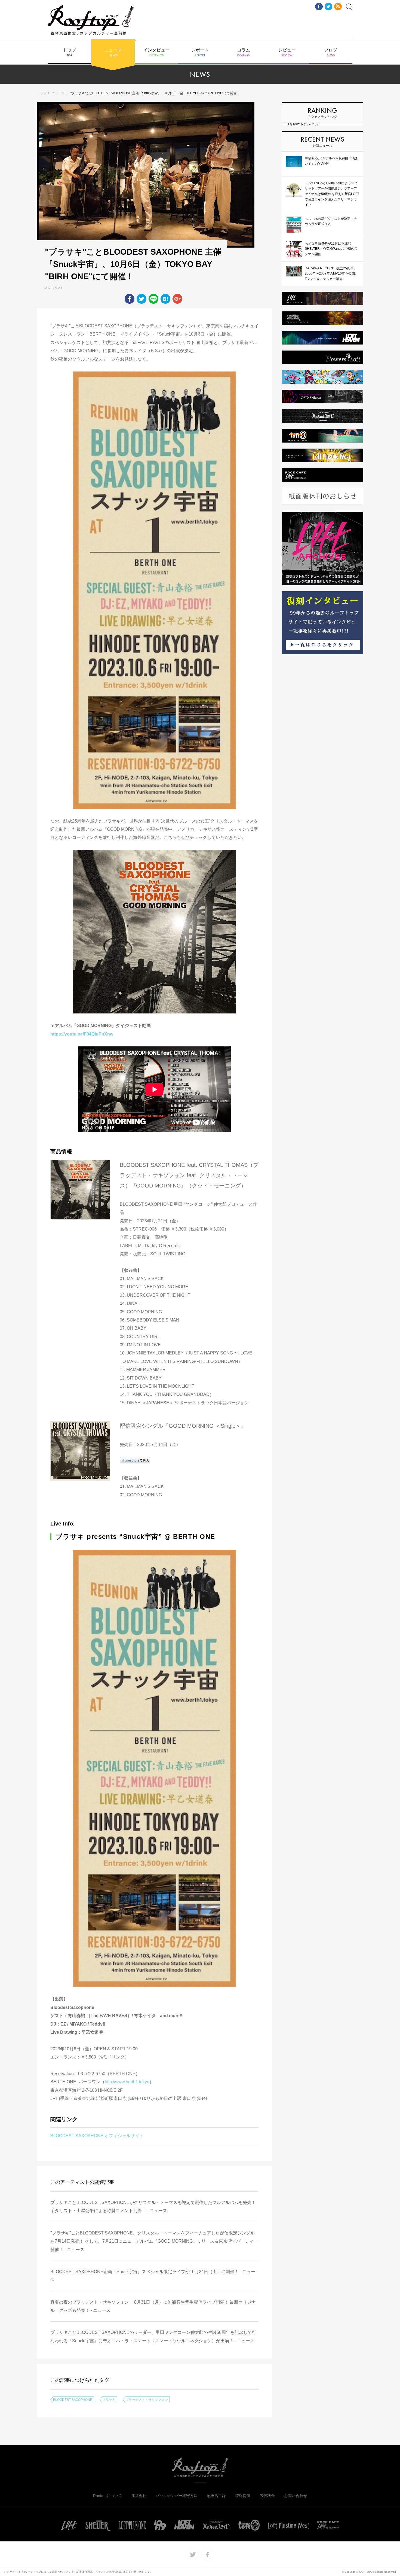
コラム (244, 53)
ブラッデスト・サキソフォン (147, 2400)
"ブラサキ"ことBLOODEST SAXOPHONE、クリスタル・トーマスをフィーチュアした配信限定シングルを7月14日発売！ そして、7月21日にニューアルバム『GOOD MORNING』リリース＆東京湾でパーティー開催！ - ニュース (154, 2241)
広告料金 (267, 2496)
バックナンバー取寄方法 (177, 2496)
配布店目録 (216, 2496)
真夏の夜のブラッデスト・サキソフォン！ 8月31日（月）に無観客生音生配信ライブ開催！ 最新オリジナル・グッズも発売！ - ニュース (153, 2306)
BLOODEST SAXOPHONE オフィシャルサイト (97, 2136)
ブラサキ (109, 2400)
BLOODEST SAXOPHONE (73, 2400)
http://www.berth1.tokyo (127, 2082)
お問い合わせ (296, 2496)
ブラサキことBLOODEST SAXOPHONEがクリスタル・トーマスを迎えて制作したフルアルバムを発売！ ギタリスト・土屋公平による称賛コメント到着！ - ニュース (153, 2207)
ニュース (113, 53)
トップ (69, 53)
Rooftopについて (107, 2496)
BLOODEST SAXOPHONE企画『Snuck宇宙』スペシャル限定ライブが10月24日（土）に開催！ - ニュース (153, 2276)
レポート (200, 53)
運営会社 (139, 2496)
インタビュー (156, 53)
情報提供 (243, 2496)
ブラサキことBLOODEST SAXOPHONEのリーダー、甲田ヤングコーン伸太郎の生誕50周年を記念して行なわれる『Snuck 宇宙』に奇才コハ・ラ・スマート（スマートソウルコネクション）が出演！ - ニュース (153, 2336)
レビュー (287, 53)
